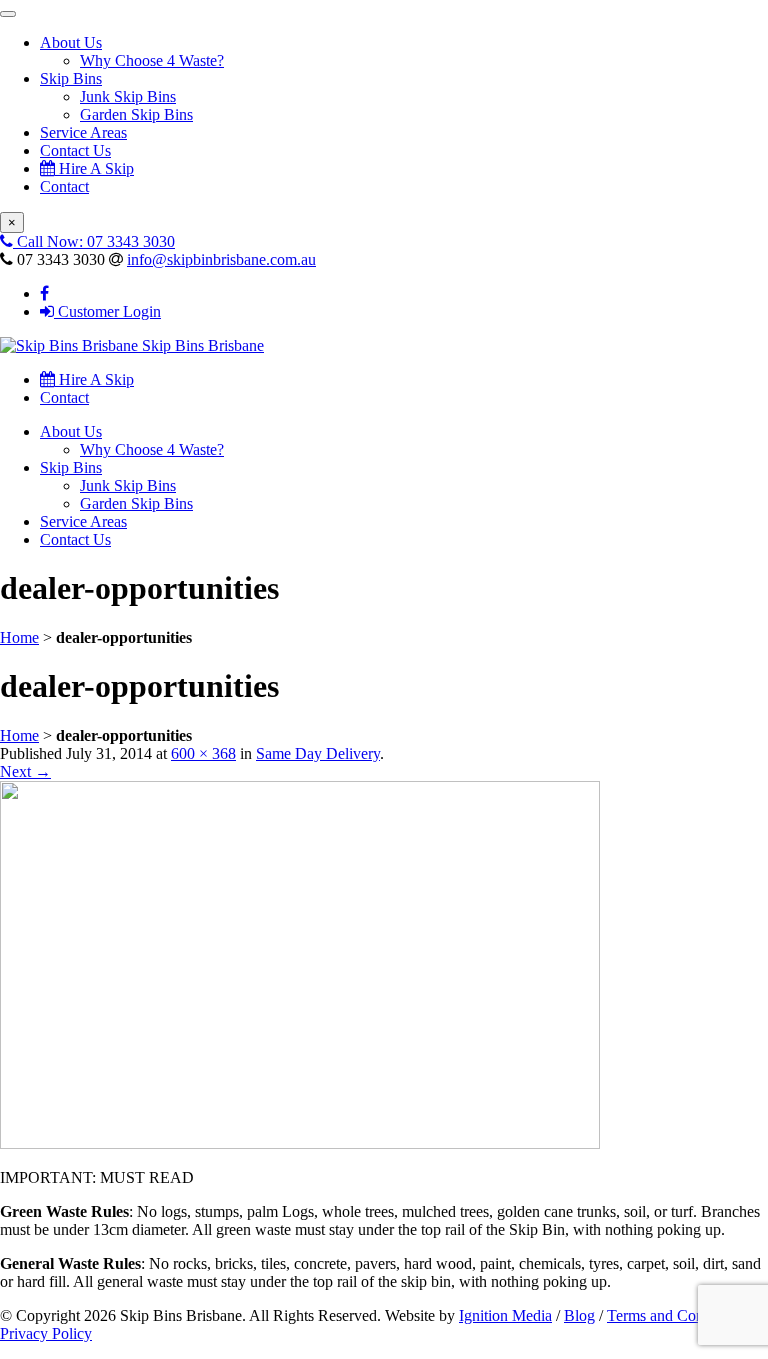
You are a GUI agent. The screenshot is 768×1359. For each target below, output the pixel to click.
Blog (579, 1315)
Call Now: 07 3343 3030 (94, 241)
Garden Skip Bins (136, 114)
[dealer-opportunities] (300, 1143)
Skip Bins (71, 78)
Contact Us (75, 150)
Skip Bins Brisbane (201, 345)
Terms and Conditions (676, 1315)
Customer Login (107, 311)
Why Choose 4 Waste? (152, 60)
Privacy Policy (46, 1333)
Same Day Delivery (318, 753)
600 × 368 (203, 753)
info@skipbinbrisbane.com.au (221, 259)
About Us (71, 42)
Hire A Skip (94, 168)
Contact (64, 186)
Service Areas (83, 132)
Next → (25, 771)
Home (19, 637)
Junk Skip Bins (128, 96)
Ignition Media (505, 1315)
